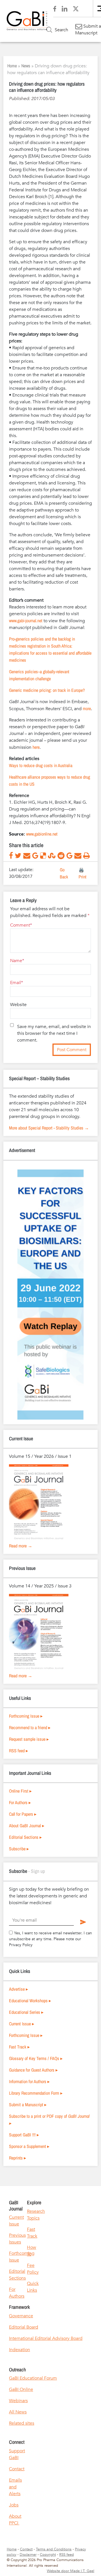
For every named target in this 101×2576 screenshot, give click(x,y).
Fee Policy (33, 2269)
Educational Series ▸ (26, 2012)
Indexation (19, 2350)
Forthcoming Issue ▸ (26, 1716)
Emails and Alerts (15, 2487)
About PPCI (15, 2520)
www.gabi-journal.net (26, 621)
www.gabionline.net (42, 834)
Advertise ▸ (19, 1989)
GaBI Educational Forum (33, 2378)
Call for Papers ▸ (23, 1814)
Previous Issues (17, 2239)
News (26, 66)
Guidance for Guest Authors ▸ (33, 2070)
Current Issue (16, 2221)
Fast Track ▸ (19, 2047)
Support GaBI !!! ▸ (24, 2135)
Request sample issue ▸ (29, 1739)
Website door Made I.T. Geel (71, 2571)
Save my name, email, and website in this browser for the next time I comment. (54, 1033)
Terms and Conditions (54, 2549)
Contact (17, 2469)
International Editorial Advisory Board (46, 2338)
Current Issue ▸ (22, 2024)
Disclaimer (28, 2555)
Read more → (21, 1546)
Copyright (48, 2555)
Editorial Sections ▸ (25, 1837)
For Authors (17, 2293)
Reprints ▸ (18, 2158)
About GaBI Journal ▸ (27, 1826)
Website (18, 1005)
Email (16, 983)
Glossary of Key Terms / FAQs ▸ (36, 2058)
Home (12, 66)
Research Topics (36, 2215)
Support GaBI (17, 2454)
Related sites (22, 2423)
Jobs (14, 2505)
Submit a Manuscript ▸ (28, 2105)
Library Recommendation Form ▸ (36, 2093)
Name (16, 961)
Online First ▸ (20, 1791)
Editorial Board (24, 2327)
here (36, 747)
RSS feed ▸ (19, 1751)
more (87, 708)
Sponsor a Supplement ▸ (29, 2146)
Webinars (18, 2401)
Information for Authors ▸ (29, 2081)
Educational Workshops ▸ (30, 2001)
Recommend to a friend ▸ (30, 1727)
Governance (21, 2316)
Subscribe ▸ (19, 1849)
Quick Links (33, 2287)
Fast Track (32, 2233)
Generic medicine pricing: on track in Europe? (47, 690)
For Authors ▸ (20, 1802)
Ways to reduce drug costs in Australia (41, 765)
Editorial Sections (17, 2275)
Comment (20, 925)
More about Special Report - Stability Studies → (49, 1128)
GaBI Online (21, 2389)
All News (18, 2412)
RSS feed (66, 2555)
